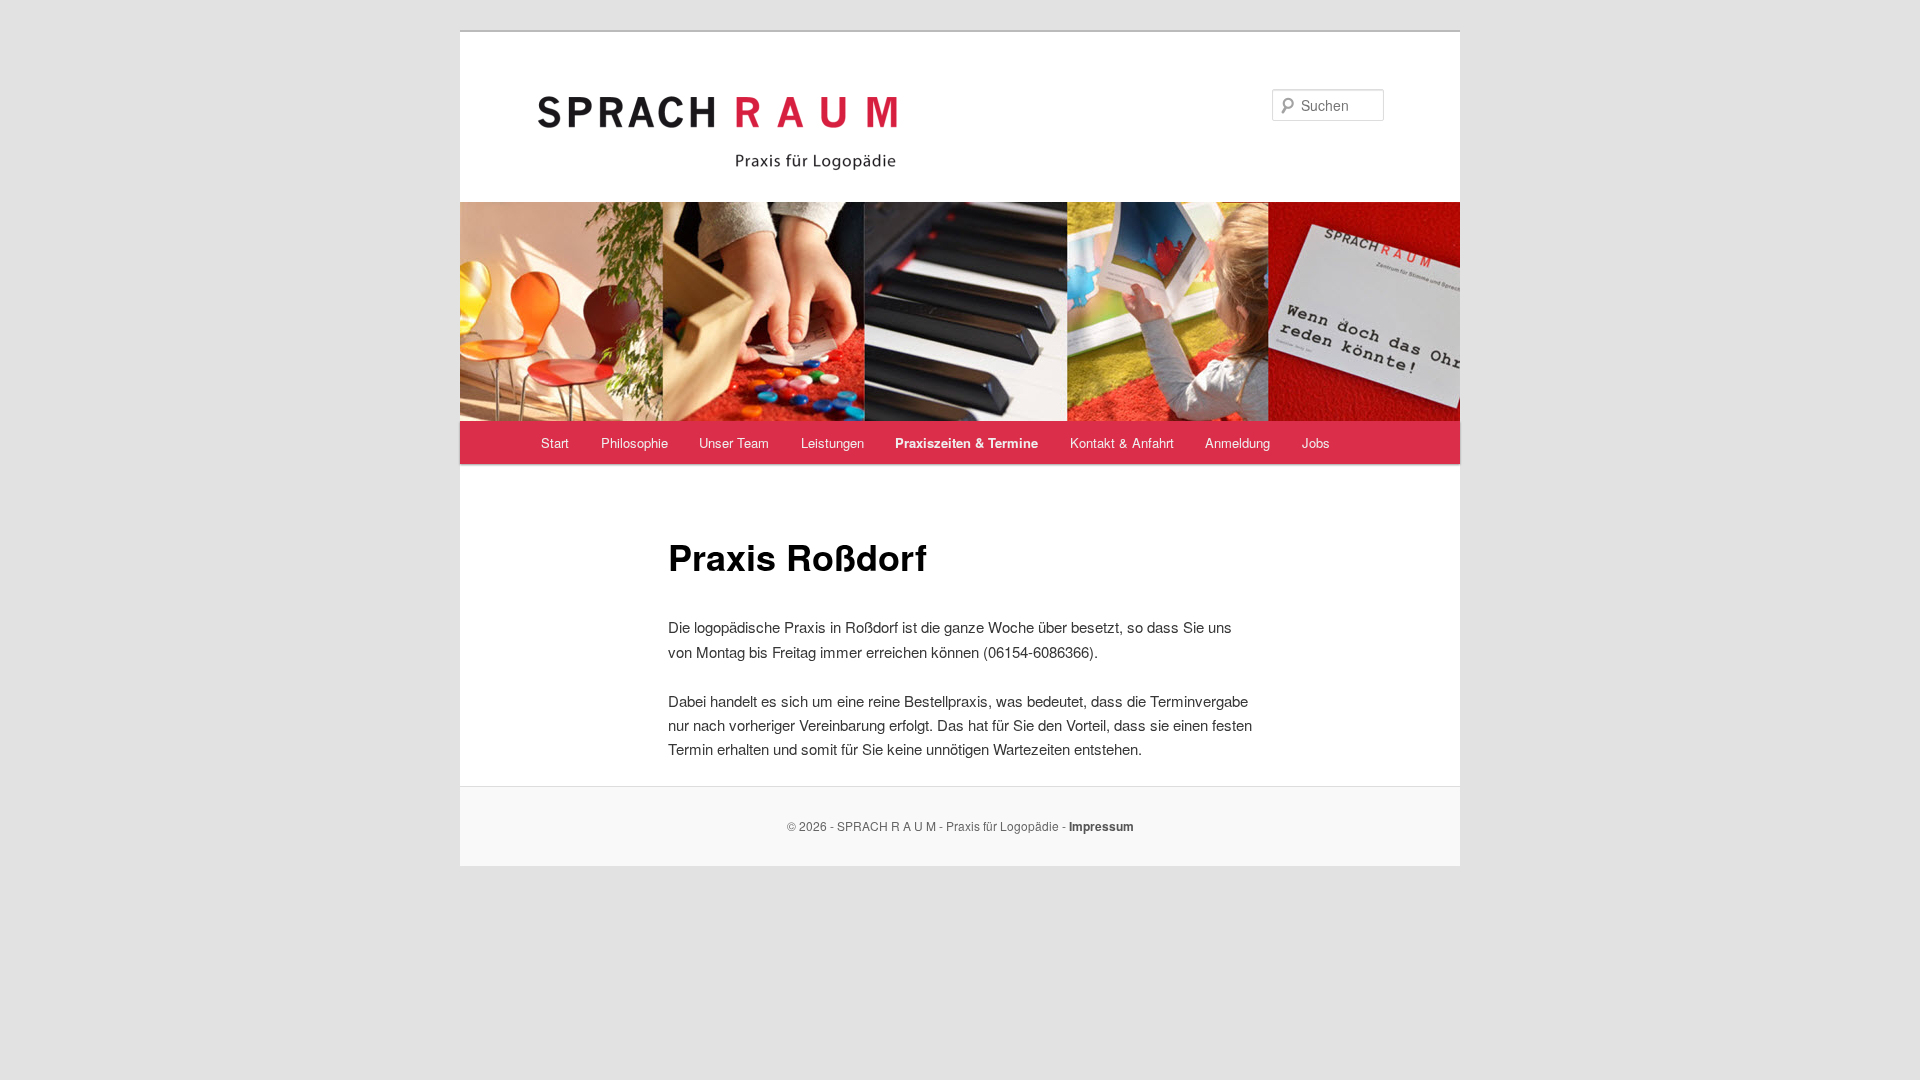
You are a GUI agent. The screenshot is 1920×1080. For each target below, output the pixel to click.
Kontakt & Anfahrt (1122, 442)
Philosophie (634, 442)
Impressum (1101, 826)
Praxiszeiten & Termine (966, 442)
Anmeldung (1237, 442)
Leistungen (832, 442)
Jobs (1316, 442)
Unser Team (734, 442)
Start (555, 442)
